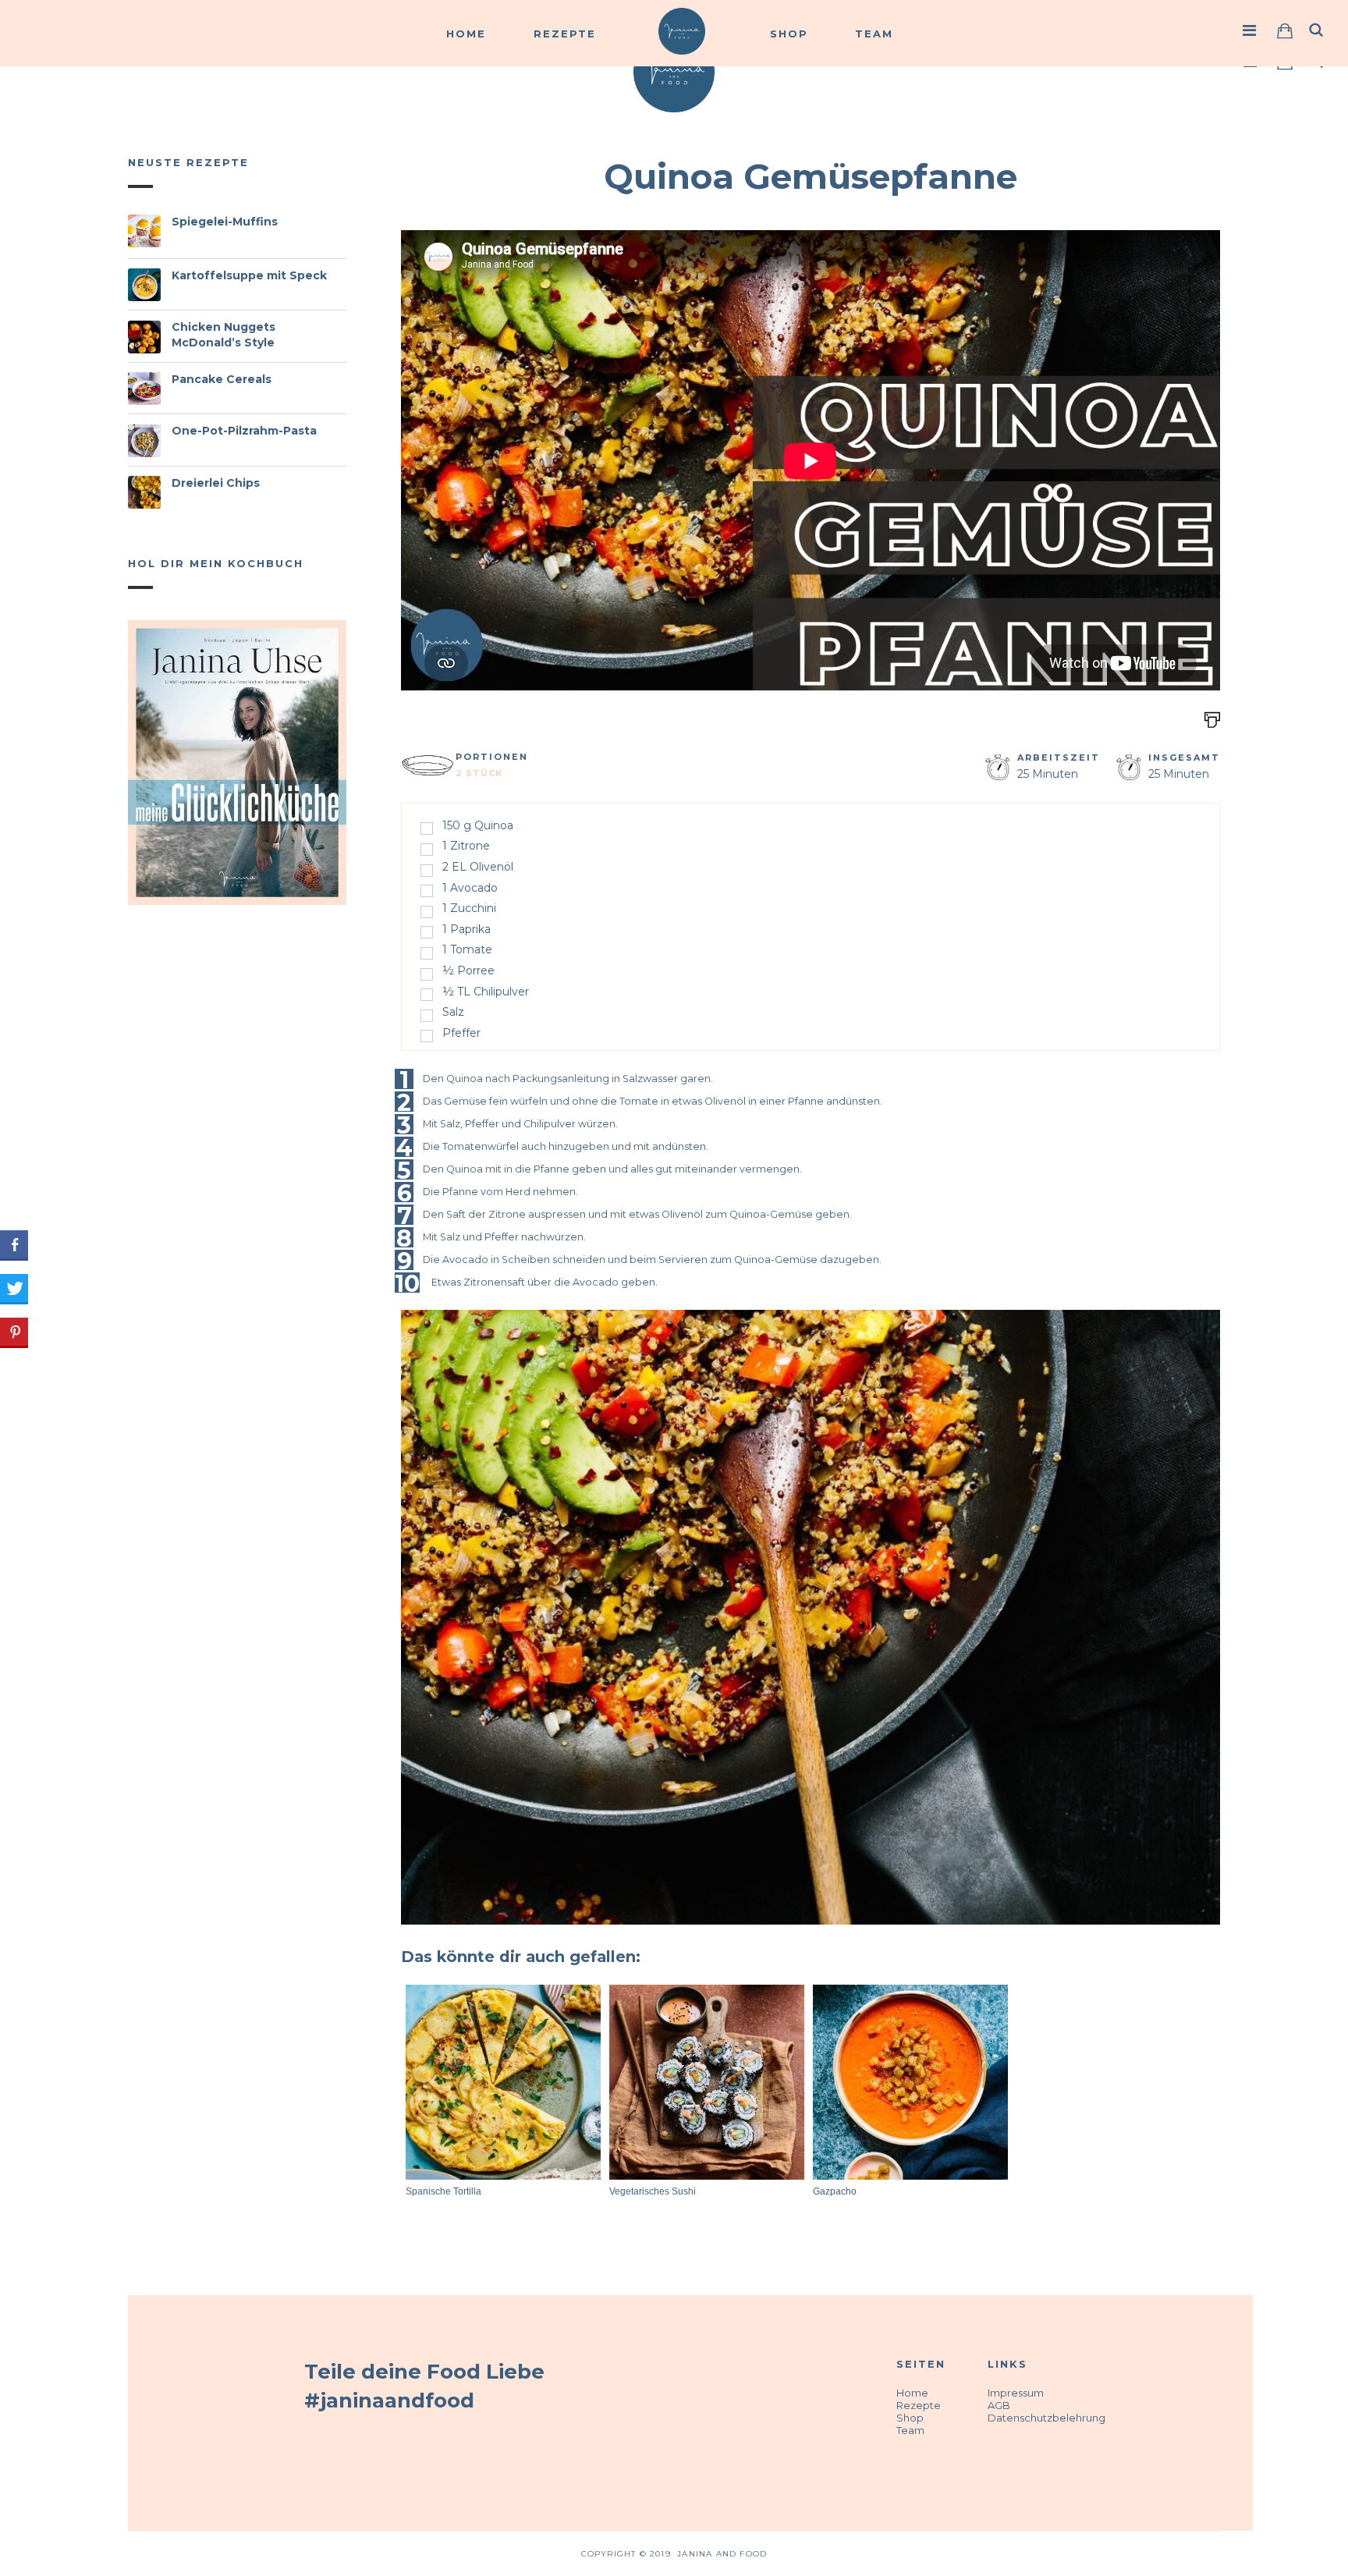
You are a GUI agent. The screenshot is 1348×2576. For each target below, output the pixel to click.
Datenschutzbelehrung (1046, 2418)
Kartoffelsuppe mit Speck (249, 275)
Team (874, 34)
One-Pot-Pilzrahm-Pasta (244, 431)
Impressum (1016, 2393)
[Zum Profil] (1250, 30)
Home (466, 34)
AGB (999, 2405)
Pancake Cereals (222, 379)
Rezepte (565, 34)
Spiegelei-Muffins (225, 222)
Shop (789, 34)
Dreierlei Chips (216, 483)
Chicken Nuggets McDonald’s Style (223, 335)
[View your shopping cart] (1285, 31)
